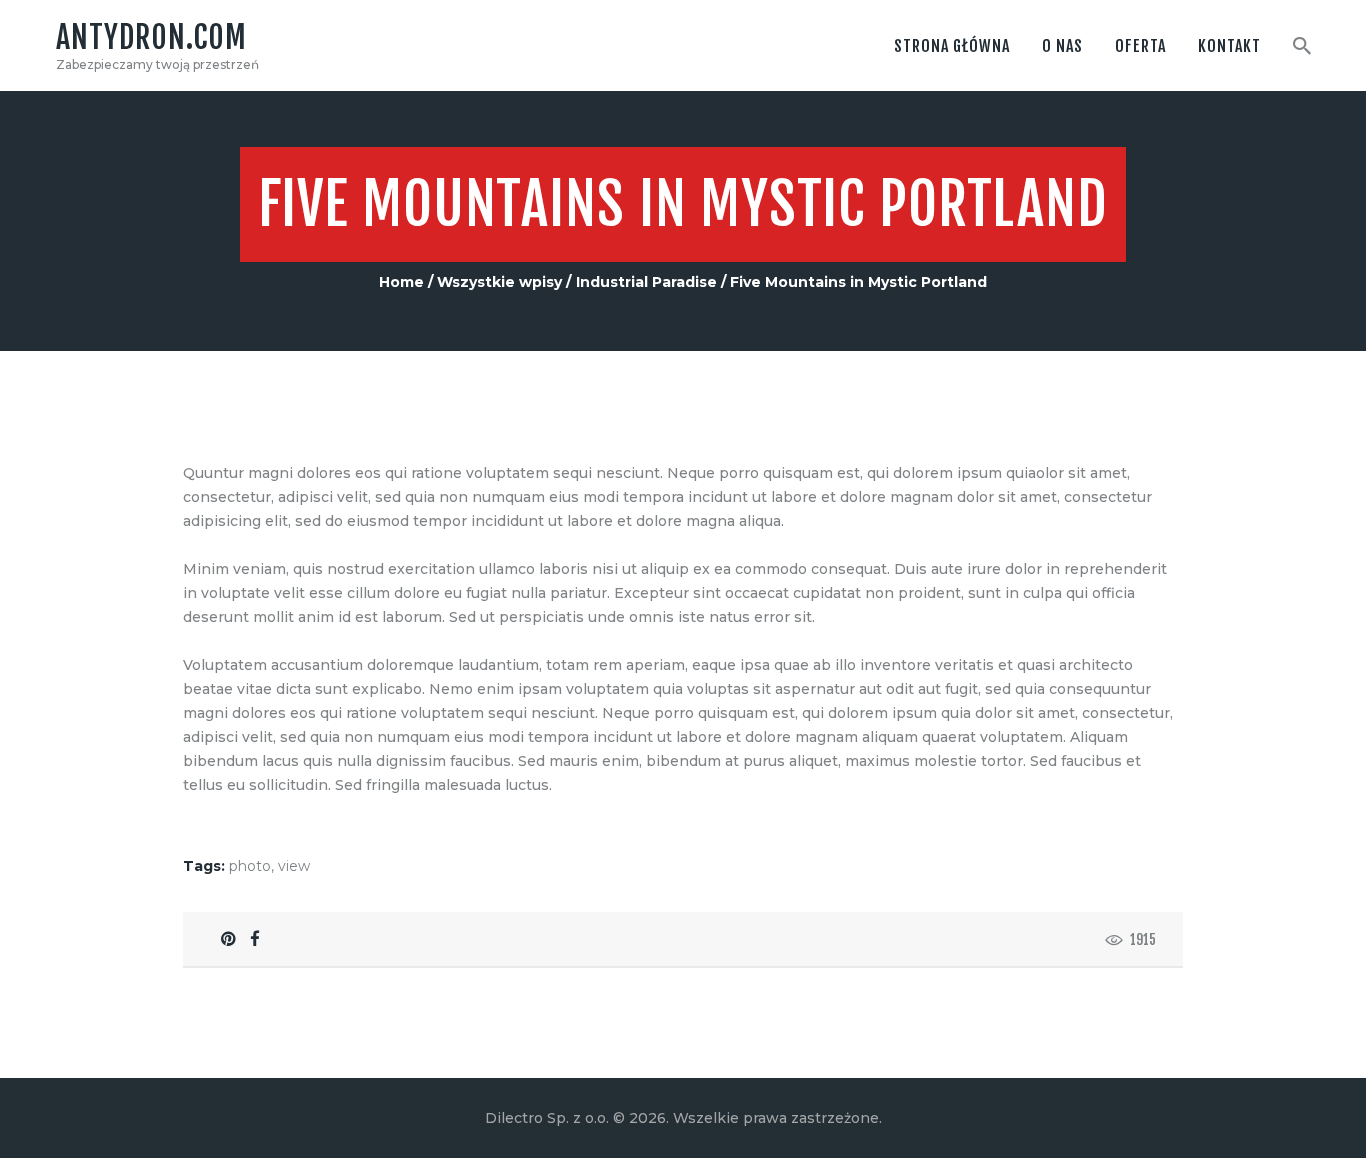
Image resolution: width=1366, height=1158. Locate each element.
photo (250, 866)
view (294, 866)
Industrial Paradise (646, 282)
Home (401, 282)
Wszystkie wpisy (499, 282)
